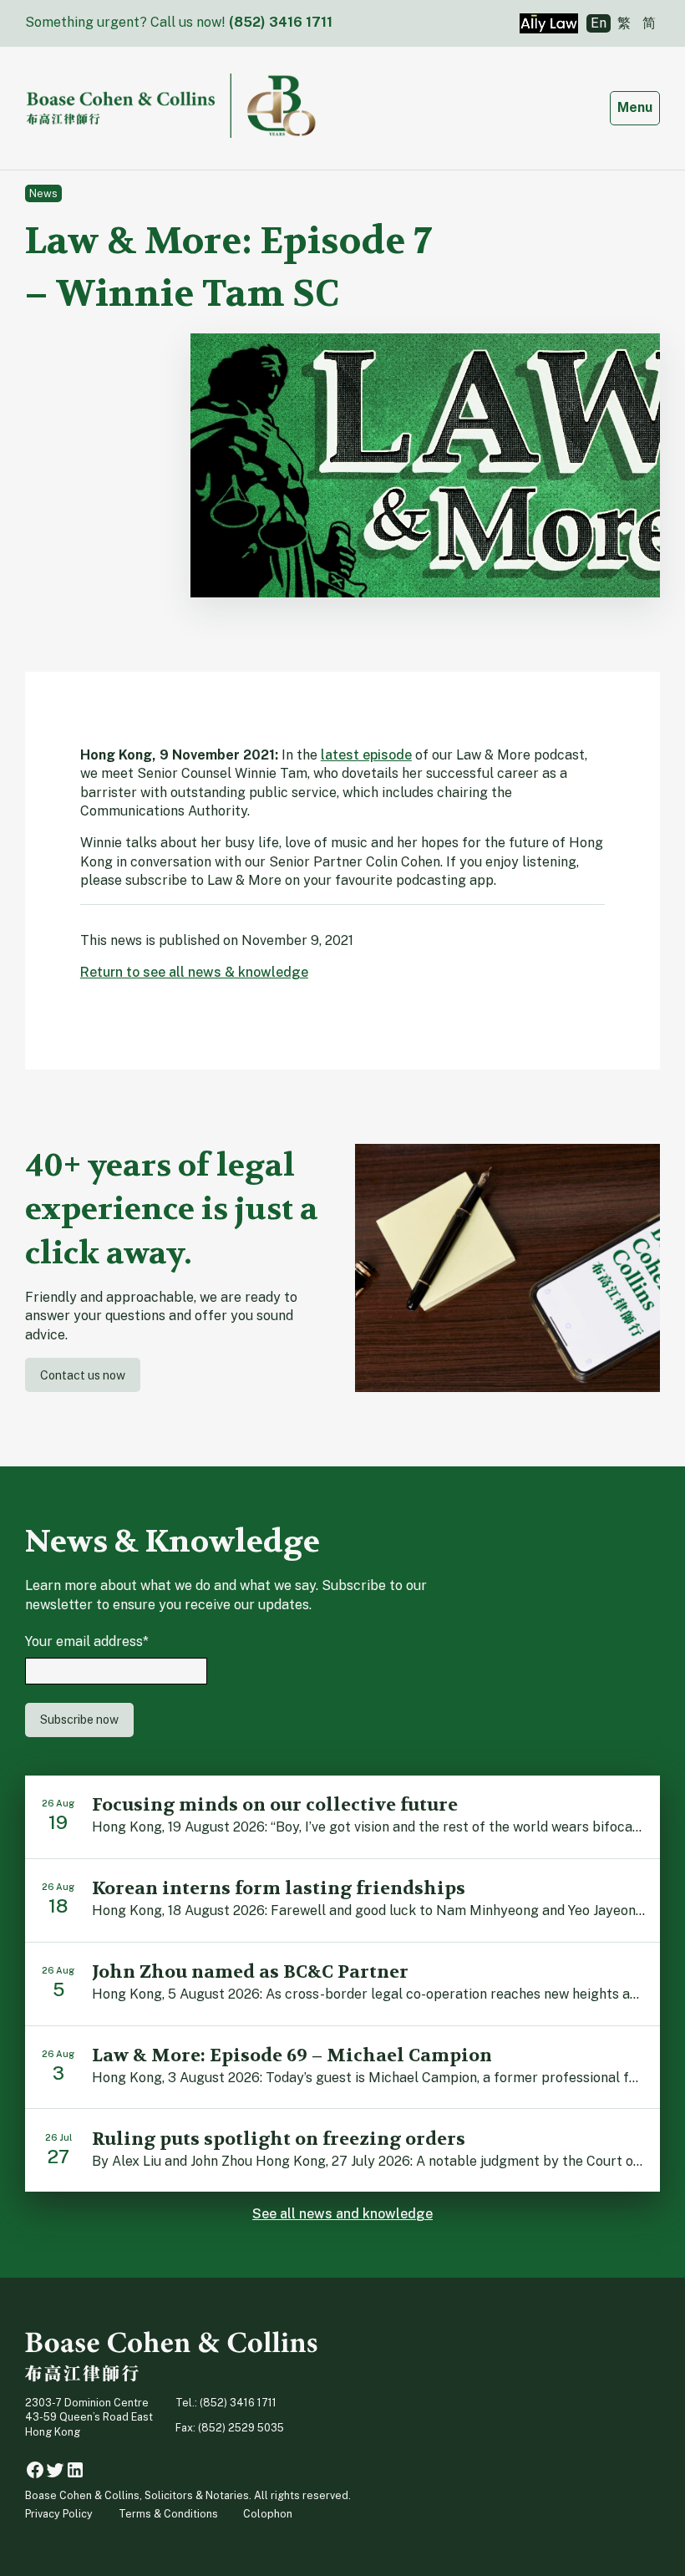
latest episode (366, 755)
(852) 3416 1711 (281, 22)
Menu (638, 107)
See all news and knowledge (342, 2214)
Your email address (87, 1641)
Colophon (268, 2514)
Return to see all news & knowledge (194, 972)
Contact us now (83, 1375)
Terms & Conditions (168, 2514)
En (599, 23)
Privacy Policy (59, 2514)
